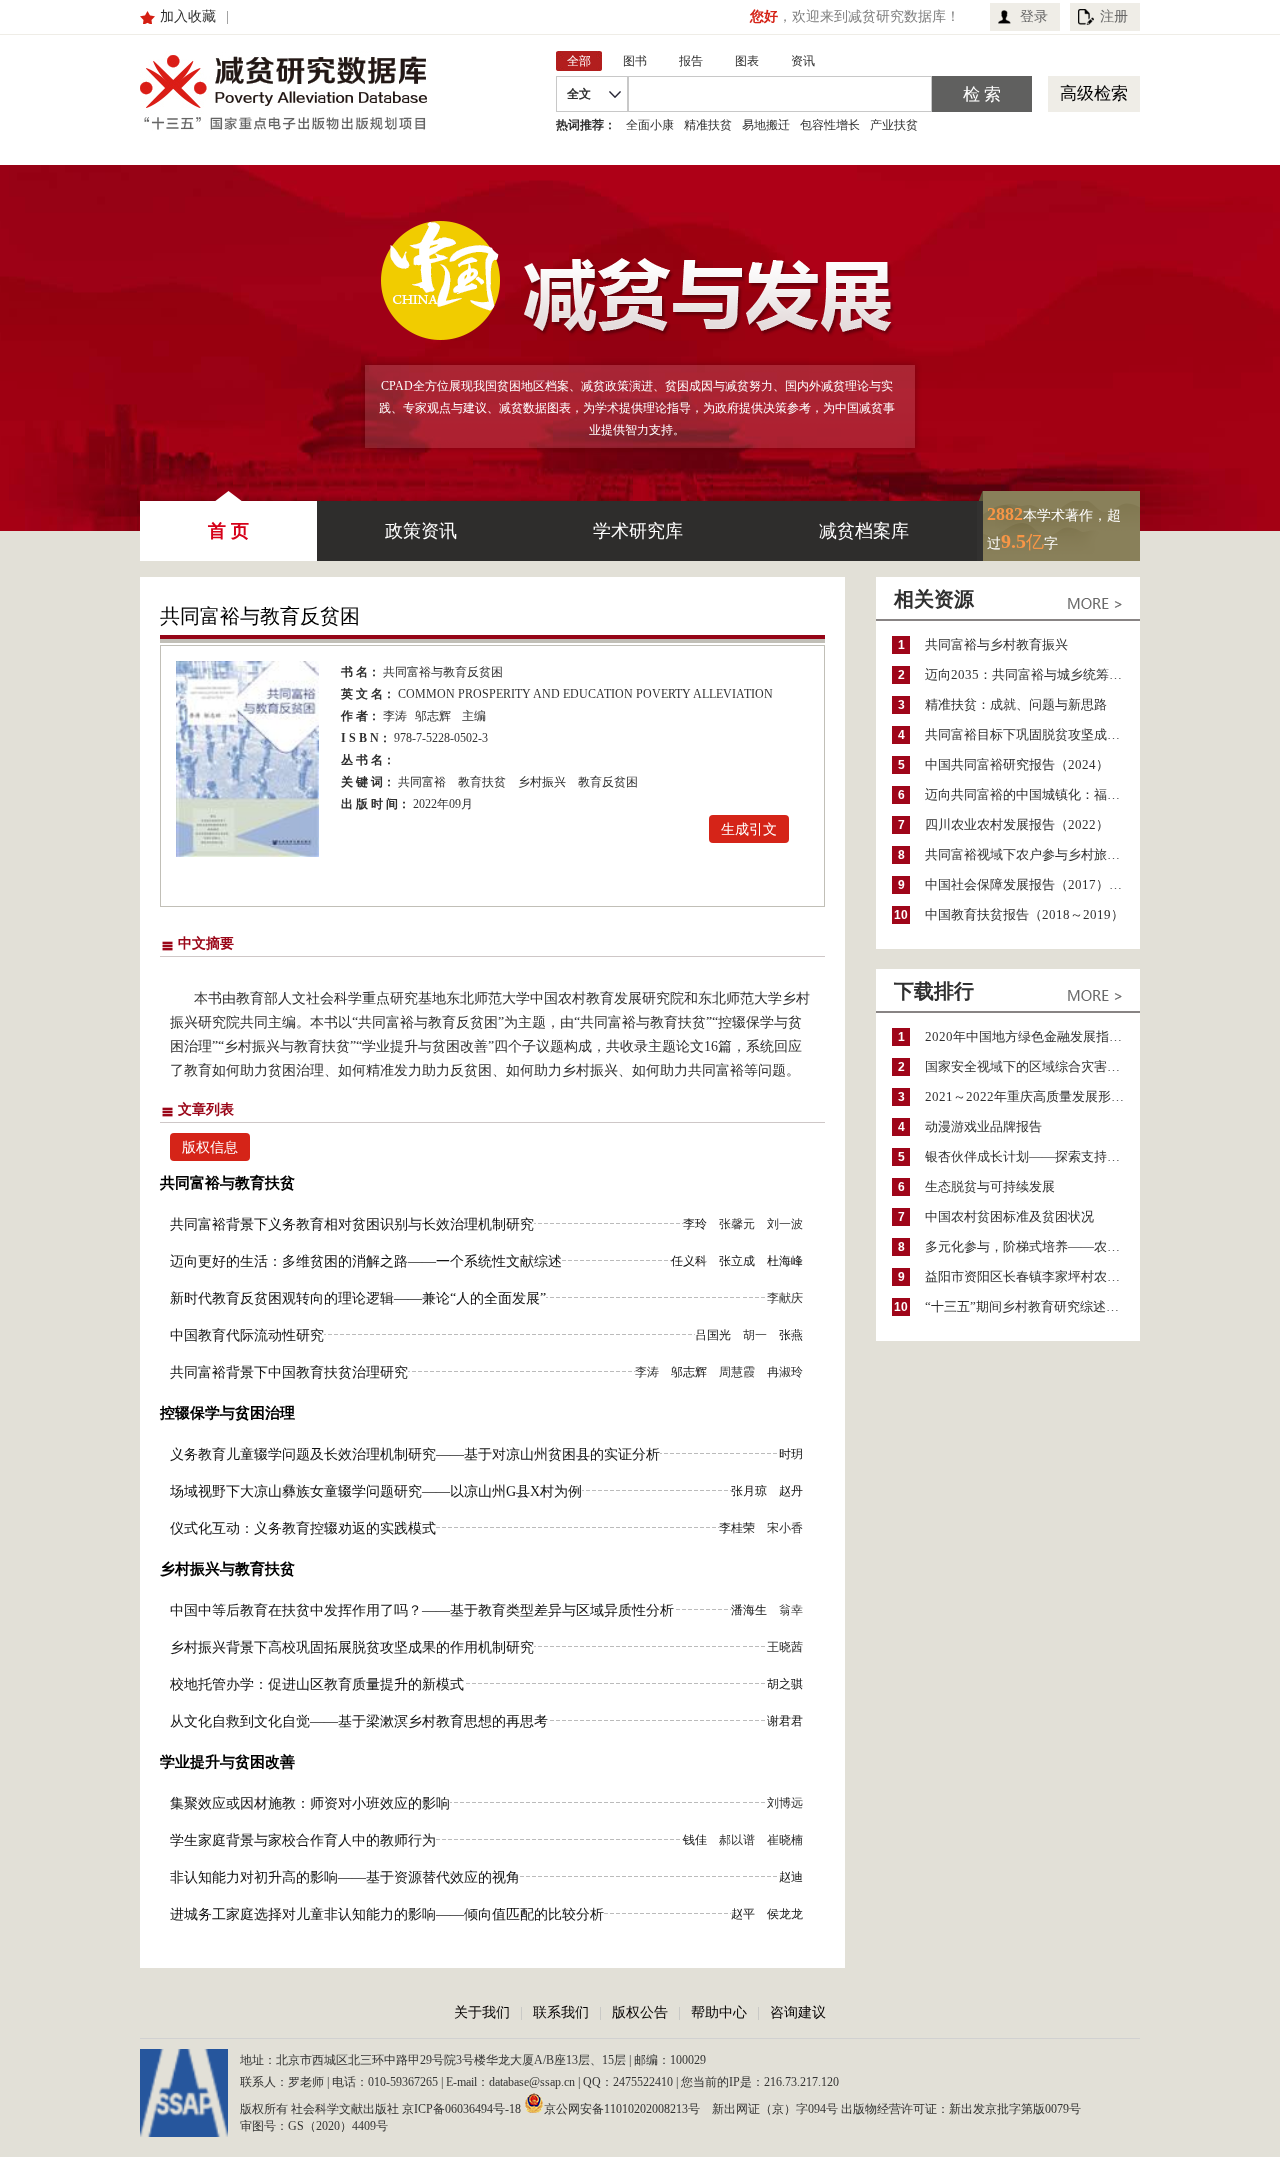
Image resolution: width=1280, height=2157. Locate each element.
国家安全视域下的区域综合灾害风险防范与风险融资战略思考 (1032, 1066)
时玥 (791, 1454)
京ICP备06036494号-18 (461, 2109)
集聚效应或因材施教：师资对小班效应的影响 (310, 1803)
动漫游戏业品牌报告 (983, 1126)
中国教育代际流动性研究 (247, 1335)
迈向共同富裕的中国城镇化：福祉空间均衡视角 (1032, 794)
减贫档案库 (864, 531)
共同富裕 (422, 782)
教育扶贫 (482, 782)
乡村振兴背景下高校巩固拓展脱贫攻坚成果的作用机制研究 (352, 1647)
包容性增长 (830, 125)
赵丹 (791, 1491)
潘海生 (749, 1610)
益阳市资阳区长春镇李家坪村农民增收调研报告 (1032, 1276)
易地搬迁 (766, 125)
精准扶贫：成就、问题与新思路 (1016, 704)
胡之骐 (785, 1684)
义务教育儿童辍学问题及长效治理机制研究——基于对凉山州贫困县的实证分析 (415, 1454)
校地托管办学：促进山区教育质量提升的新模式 (317, 1684)
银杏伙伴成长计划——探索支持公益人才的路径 (1032, 1156)
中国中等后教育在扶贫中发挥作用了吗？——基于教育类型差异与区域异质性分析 (422, 1610)
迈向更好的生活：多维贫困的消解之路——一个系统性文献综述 (366, 1261)
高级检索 (1094, 93)
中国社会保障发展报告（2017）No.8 (1030, 884)
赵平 (743, 1914)
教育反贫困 (608, 782)
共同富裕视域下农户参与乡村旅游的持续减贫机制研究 (1032, 854)
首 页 (228, 531)
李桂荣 (737, 1528)
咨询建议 (798, 2012)
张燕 (791, 1335)
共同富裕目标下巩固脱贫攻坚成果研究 (1032, 734)
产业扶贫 (894, 125)
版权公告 (640, 2012)
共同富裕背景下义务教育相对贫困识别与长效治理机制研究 (352, 1224)
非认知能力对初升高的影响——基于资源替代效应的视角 (345, 1877)
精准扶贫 (708, 125)
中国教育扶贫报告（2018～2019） (1024, 914)
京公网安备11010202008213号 (622, 2107)
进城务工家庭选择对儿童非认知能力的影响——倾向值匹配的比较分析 (387, 1914)
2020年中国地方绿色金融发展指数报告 (1032, 1036)
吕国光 (713, 1335)
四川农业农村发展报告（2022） (1017, 824)
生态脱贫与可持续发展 (990, 1186)
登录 (1034, 16)
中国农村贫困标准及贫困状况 (1009, 1216)
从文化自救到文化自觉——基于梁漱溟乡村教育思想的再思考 (359, 1721)
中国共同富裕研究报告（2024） (1017, 764)
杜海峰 (785, 1261)
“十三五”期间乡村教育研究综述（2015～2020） (1032, 1306)
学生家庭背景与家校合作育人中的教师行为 (303, 1840)
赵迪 (791, 1877)
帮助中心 (719, 2012)
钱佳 (695, 1840)
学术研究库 (638, 531)
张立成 (737, 1261)
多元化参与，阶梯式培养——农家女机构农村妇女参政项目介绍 (1032, 1246)
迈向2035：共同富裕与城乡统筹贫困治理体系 (1032, 674)
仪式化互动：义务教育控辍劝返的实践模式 (303, 1528)
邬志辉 (433, 716)
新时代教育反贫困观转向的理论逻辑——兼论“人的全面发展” (358, 1298)
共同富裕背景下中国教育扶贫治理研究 (289, 1372)
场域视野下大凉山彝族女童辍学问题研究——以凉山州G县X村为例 (376, 1491)
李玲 (695, 1224)
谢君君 (785, 1721)
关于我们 (482, 2012)
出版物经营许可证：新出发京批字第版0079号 (961, 2109)
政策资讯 (421, 531)
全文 (579, 94)
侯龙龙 (785, 1914)
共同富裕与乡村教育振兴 (996, 644)
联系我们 (561, 2012)
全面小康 (650, 125)
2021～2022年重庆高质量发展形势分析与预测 (1032, 1096)
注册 (1114, 16)
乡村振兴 (542, 782)
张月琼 (749, 1491)
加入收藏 (188, 16)
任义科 (689, 1261)
